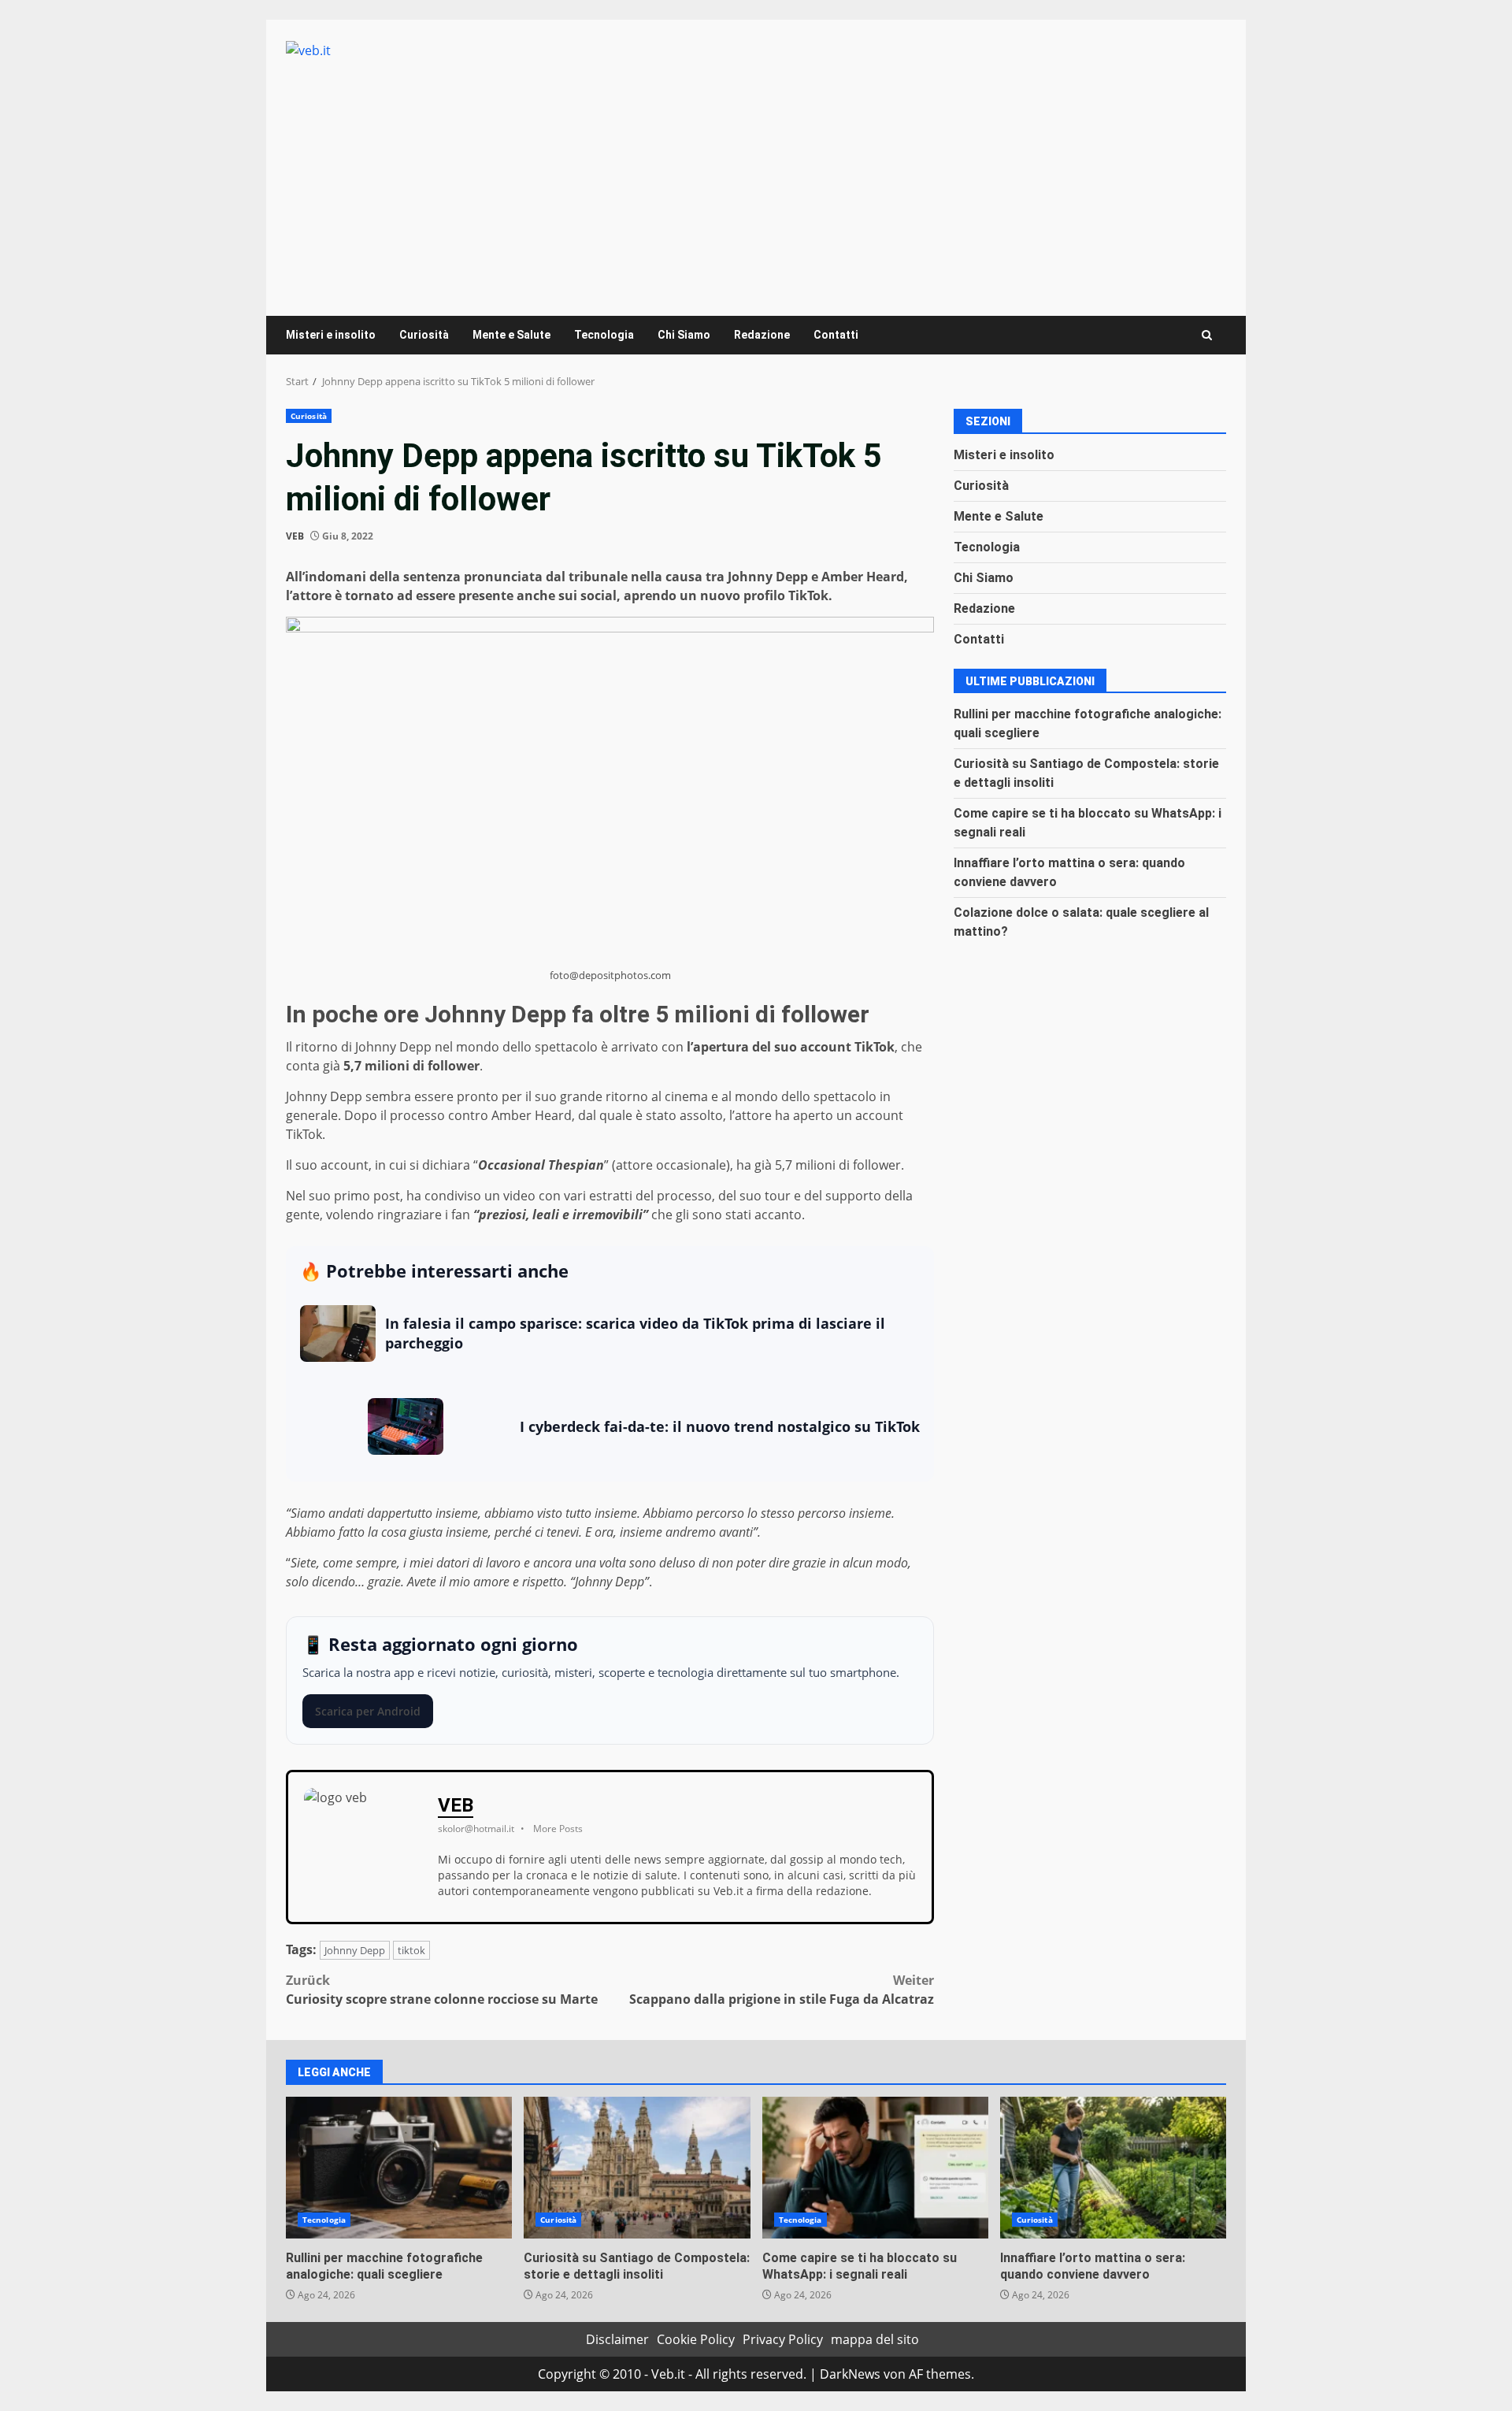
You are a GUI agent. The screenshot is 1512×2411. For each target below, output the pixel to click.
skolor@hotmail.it (476, 1829)
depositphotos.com (625, 975)
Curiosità (424, 335)
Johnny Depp (355, 1950)
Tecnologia (604, 335)
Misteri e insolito (331, 335)
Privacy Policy (783, 2339)
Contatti (836, 335)
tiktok (411, 1950)
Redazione (762, 335)
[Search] (1207, 335)
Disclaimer (617, 2339)
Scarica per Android (368, 1711)
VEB (295, 536)
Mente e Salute (511, 335)
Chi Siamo (684, 335)
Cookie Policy (696, 2339)
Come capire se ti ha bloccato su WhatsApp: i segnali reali (875, 2168)
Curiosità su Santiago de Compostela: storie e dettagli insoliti (637, 2168)
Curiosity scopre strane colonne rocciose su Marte (442, 1990)
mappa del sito (875, 2339)
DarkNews (850, 2374)
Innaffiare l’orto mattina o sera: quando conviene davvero (1113, 2168)
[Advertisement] (756, 178)
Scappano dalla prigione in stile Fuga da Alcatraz (782, 1990)
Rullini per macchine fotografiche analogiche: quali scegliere (399, 2168)
